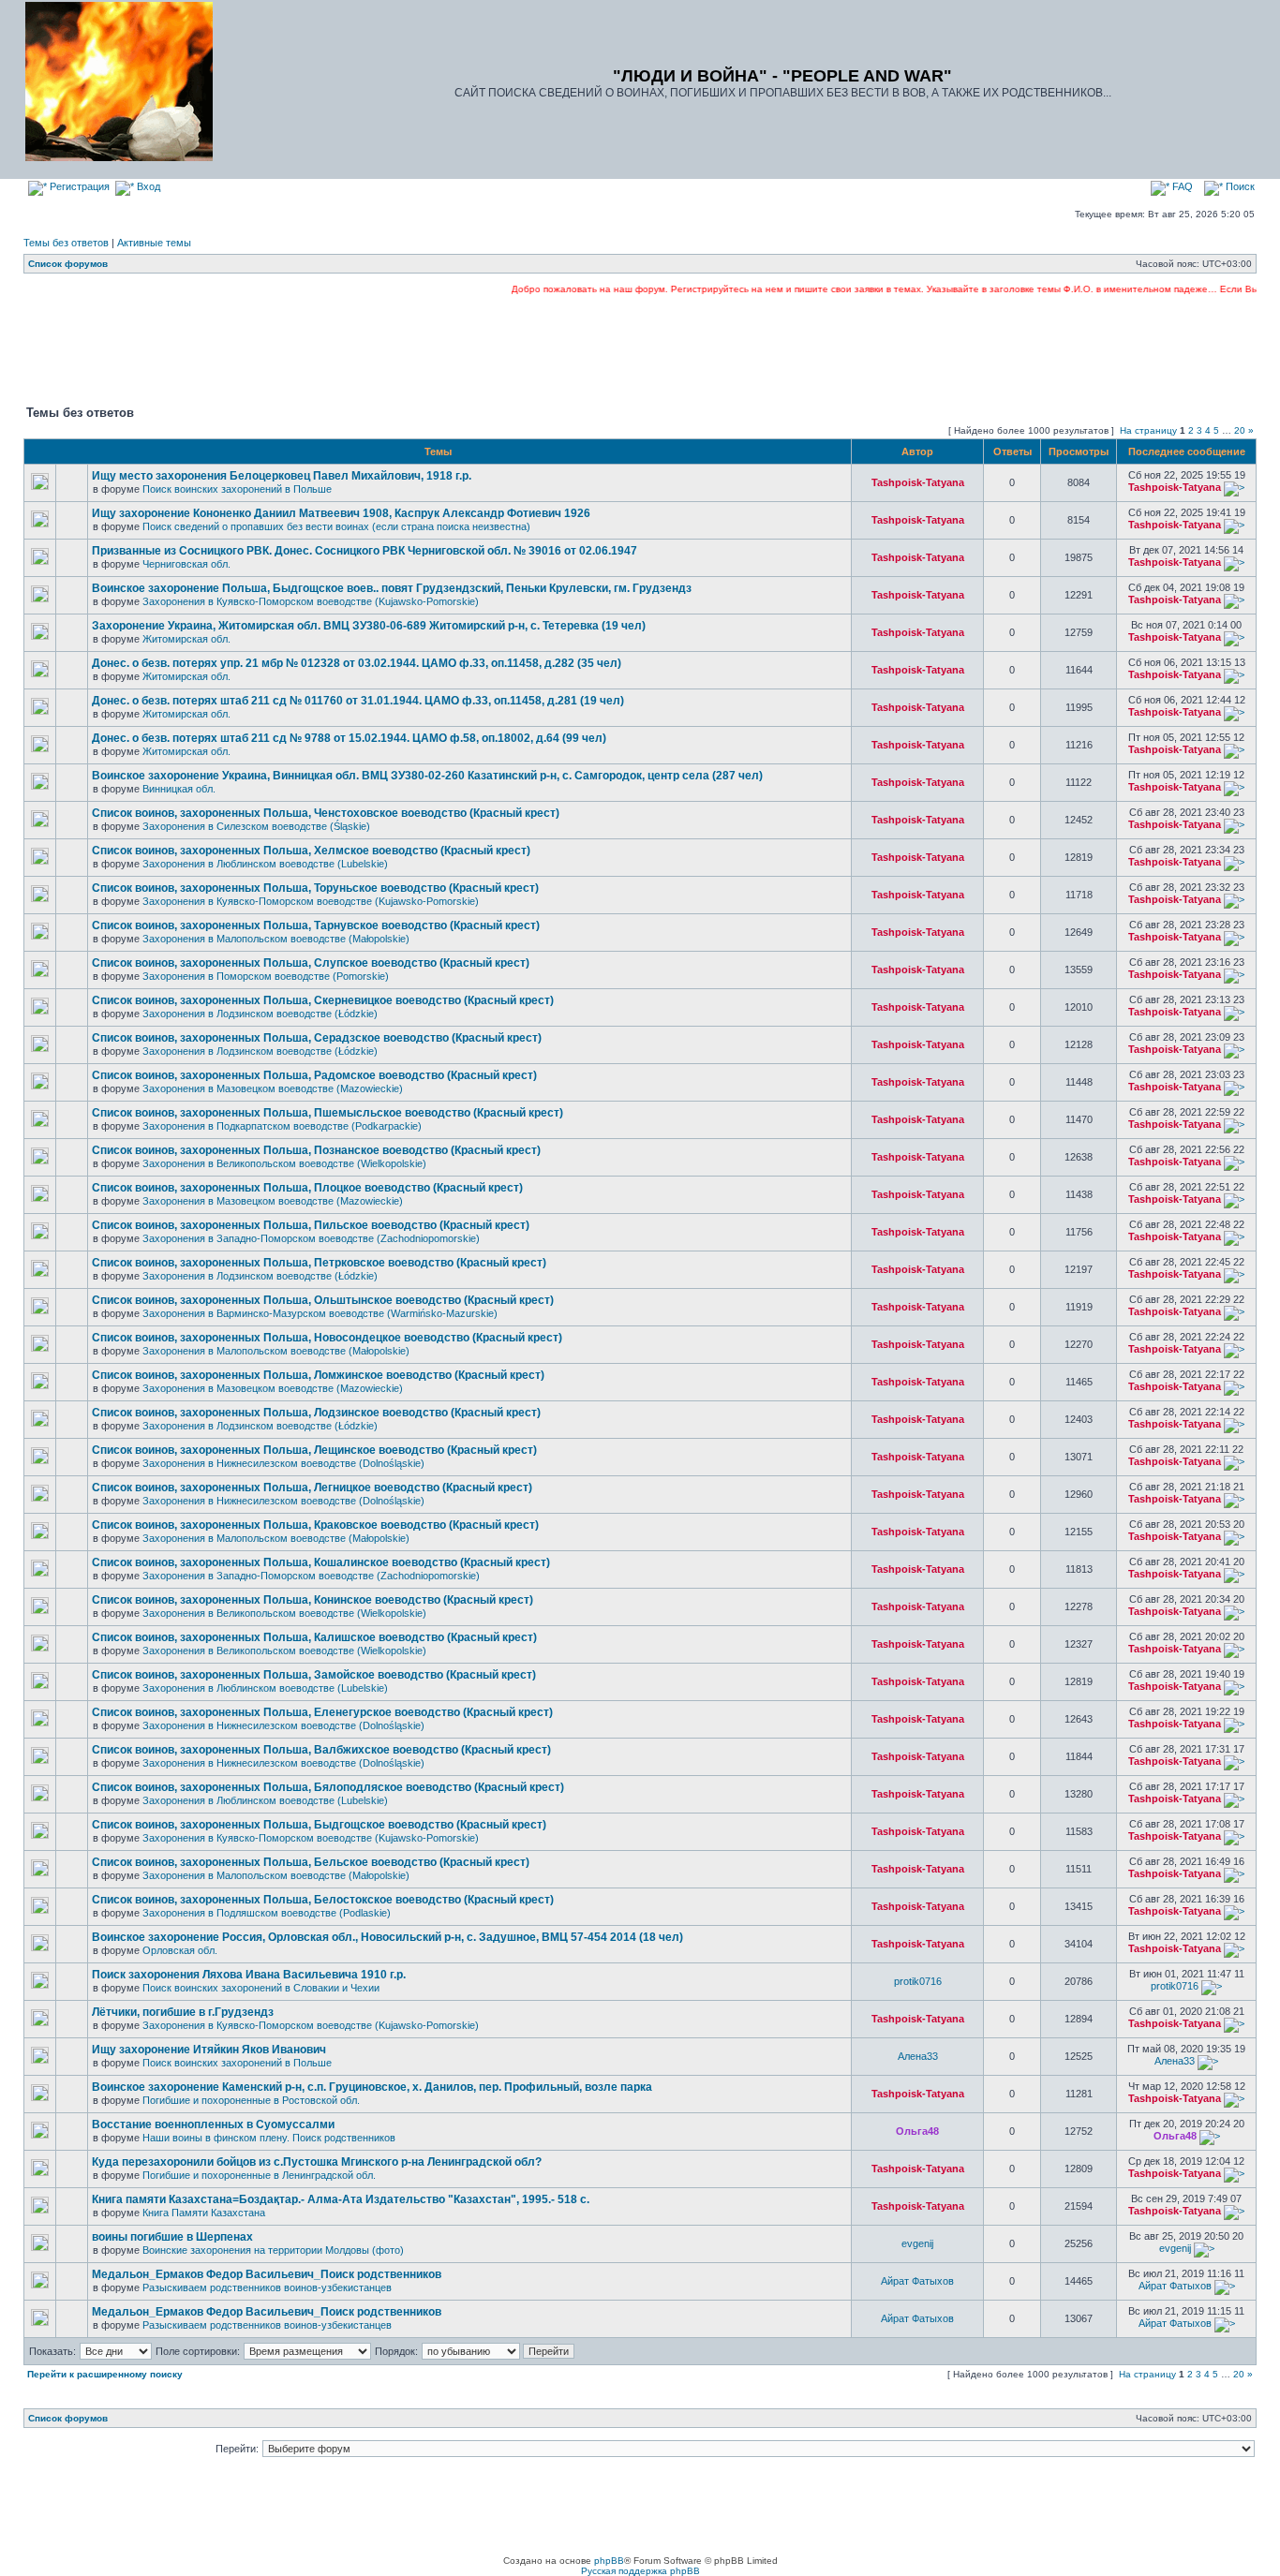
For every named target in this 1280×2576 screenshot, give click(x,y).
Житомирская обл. (186, 639)
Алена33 (918, 2056)
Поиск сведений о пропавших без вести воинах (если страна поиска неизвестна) (336, 526)
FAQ (1181, 186)
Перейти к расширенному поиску (105, 2374)
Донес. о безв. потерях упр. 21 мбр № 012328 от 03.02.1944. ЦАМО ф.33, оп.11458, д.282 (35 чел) (357, 663)
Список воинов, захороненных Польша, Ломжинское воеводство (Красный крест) (318, 1375)
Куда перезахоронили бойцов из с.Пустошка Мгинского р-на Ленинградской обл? (317, 2162)
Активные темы (154, 243)
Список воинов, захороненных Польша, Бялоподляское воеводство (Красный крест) (328, 1787)
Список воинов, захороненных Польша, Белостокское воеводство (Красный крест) (323, 1900)
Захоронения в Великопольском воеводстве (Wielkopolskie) (284, 1163)
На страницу (1148, 430)
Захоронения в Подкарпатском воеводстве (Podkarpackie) (282, 1126)
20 (1240, 430)
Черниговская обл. (186, 564)
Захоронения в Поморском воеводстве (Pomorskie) (266, 976)
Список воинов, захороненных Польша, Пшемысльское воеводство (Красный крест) (327, 1113)
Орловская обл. (180, 1950)
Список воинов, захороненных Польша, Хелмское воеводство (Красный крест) (311, 851)
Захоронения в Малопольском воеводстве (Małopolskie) (276, 939)
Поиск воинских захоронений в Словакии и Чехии (261, 1988)
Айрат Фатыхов (917, 2281)
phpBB (609, 2561)
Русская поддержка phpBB (640, 2571)
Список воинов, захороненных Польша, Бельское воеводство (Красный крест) (311, 1862)
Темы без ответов (66, 243)
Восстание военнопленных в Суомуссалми (213, 2124)
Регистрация (78, 186)
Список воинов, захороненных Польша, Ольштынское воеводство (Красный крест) (323, 1300)
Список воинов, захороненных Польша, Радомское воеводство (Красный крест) (314, 1075)
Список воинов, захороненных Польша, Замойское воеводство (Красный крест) (314, 1675)
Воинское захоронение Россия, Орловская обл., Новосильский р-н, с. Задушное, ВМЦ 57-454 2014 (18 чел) (387, 1937)
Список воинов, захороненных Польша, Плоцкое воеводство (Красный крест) (307, 1188)
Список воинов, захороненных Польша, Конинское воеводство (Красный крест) (313, 1600)
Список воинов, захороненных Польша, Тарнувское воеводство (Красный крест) (316, 925)
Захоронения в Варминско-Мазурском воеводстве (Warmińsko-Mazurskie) (320, 1313)
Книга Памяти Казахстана (204, 2213)
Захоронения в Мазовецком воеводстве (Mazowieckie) (273, 1088)
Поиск (1239, 186)
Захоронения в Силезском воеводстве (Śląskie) (256, 826)
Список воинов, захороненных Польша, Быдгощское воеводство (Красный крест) (319, 1825)
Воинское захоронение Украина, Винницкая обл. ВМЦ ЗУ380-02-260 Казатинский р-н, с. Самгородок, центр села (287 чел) (427, 776)
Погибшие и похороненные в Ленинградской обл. (259, 2175)
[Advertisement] (640, 348)
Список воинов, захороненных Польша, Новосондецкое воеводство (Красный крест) (327, 1338)
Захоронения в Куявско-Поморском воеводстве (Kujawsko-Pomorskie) (311, 601)
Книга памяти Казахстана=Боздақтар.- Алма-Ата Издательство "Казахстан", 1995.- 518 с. (341, 2199)
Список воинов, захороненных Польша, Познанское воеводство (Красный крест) (316, 1150)
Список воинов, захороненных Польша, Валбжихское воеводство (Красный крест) (321, 1750)
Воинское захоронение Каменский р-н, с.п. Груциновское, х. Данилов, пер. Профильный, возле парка (372, 2087)
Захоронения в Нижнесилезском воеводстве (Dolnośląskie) (283, 1463)
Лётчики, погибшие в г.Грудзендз (183, 2012)
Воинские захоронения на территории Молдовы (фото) (273, 2250)
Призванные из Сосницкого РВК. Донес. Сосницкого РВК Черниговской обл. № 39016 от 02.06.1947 (365, 551)
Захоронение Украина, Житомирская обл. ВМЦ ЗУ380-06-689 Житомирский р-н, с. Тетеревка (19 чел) (369, 626)
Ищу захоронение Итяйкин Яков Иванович (209, 2050)
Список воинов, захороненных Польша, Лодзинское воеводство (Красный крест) (316, 1413)
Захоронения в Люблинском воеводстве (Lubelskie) (265, 864)
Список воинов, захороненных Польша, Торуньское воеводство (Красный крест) (315, 888)
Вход (147, 186)
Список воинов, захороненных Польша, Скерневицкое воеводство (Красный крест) (323, 1000)
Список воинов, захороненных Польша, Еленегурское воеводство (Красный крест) (322, 1712)
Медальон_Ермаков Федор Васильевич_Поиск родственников (267, 2274)
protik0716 (918, 1981)
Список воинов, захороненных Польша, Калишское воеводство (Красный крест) (314, 1637)
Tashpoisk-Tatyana (918, 482)
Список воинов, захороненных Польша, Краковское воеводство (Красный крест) (315, 1525)
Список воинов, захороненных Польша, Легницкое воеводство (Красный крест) (312, 1488)
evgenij (917, 2243)
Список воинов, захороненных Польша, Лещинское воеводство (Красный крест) (314, 1450)
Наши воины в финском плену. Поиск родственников (269, 2138)
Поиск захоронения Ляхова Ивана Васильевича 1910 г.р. (249, 1975)
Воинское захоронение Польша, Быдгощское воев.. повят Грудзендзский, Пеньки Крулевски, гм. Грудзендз (392, 588)
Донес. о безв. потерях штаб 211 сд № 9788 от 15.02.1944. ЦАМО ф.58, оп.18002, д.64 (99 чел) (349, 738)
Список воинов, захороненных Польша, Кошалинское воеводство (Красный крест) (321, 1562)
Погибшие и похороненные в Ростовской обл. (251, 2100)
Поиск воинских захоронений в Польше (237, 489)
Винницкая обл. (179, 789)
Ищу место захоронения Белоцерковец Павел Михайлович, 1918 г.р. (282, 476)
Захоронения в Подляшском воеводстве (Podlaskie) (267, 1913)
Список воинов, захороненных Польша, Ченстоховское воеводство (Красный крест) (326, 813)
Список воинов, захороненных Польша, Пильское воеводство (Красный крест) (311, 1225)
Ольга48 (917, 2131)
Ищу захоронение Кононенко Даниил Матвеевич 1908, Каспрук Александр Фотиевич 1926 (341, 513)
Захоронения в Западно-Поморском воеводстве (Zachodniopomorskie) (311, 1238)
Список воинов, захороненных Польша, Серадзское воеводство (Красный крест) (317, 1038)
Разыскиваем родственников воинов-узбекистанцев (267, 2287)
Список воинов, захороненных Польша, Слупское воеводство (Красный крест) (311, 963)
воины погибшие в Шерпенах (172, 2237)
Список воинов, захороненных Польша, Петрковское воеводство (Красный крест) (319, 1263)
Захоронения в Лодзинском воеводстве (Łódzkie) (260, 1014)
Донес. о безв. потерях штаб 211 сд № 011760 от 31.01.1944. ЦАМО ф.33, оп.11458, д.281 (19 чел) (358, 701)
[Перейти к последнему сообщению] (1234, 487)
